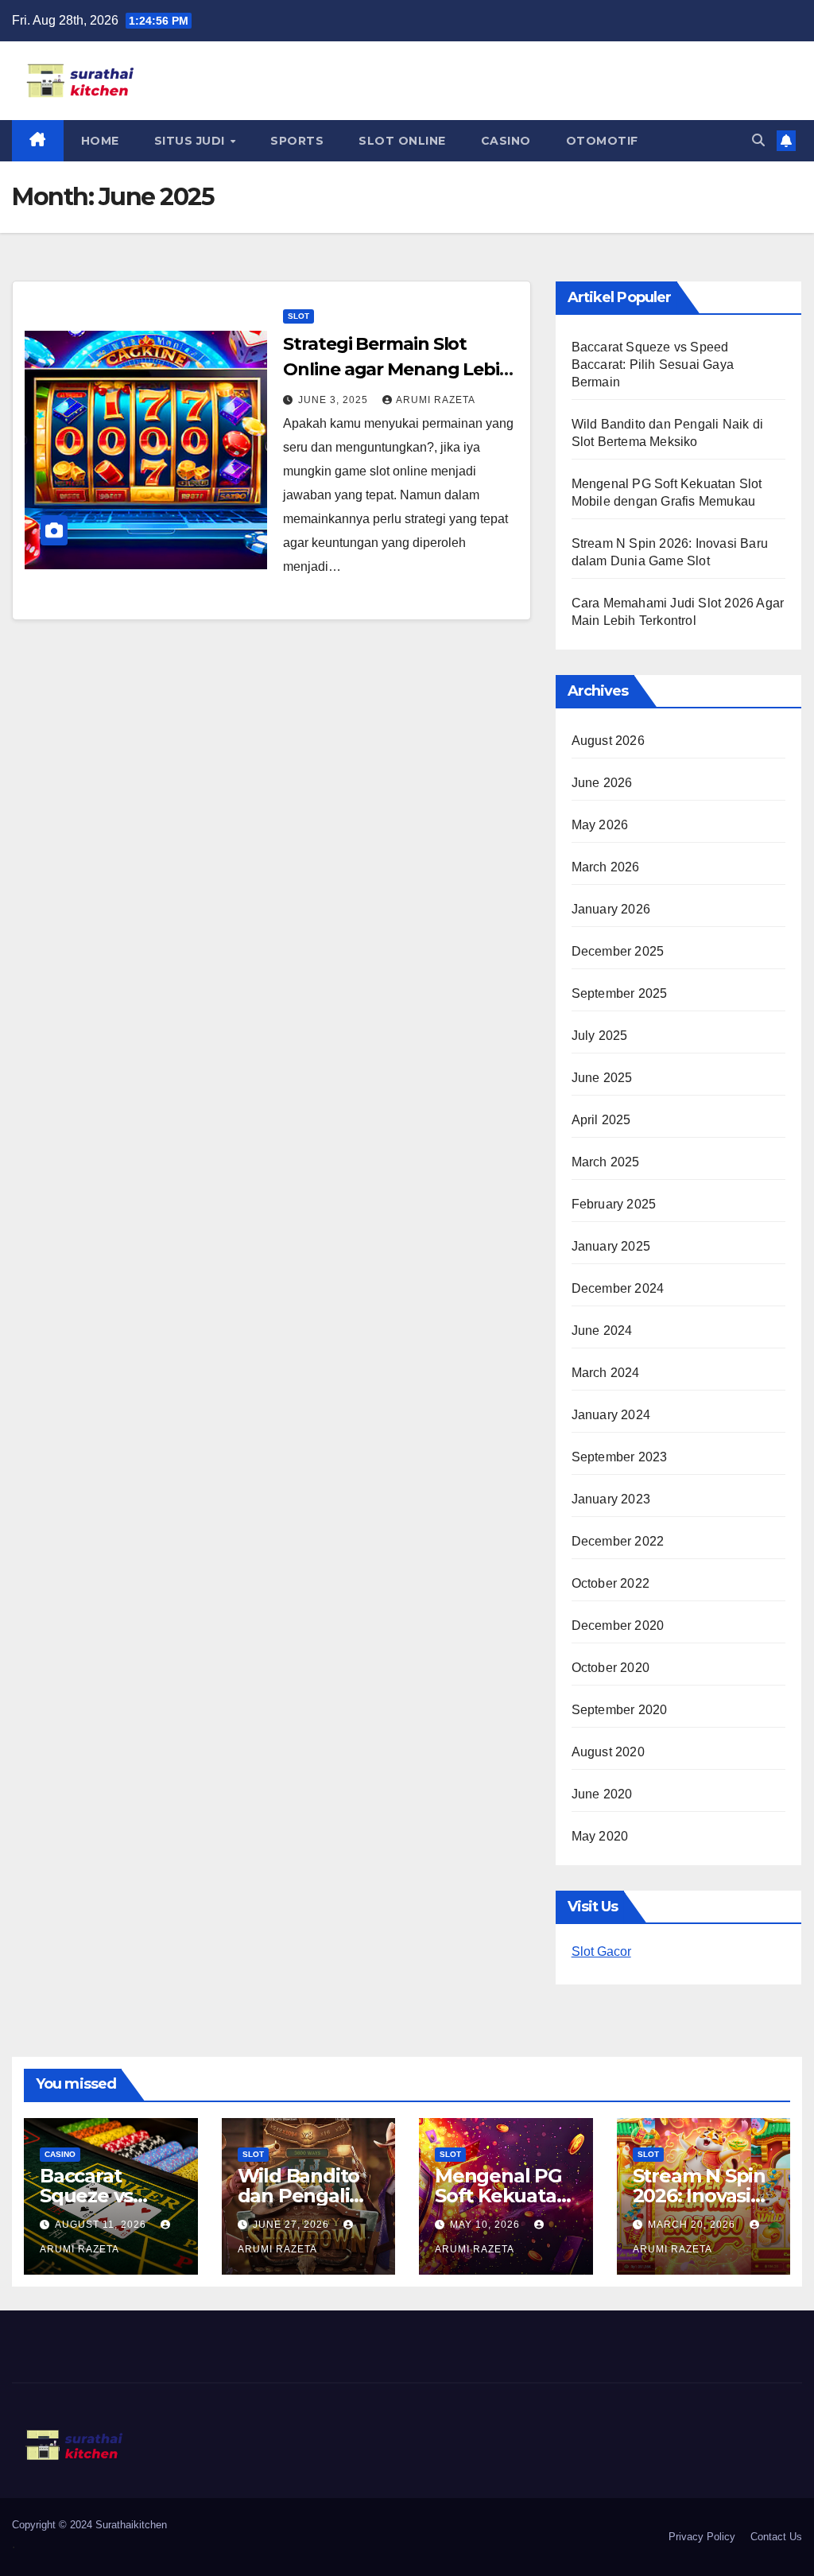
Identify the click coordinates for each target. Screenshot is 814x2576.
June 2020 (602, 1794)
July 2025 (600, 1036)
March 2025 (606, 1162)
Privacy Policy (702, 2537)
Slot (298, 316)
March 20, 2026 (693, 2225)
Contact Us (776, 2537)
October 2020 (610, 1668)
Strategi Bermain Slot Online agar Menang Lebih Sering (397, 369)
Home (100, 141)
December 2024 (618, 1288)
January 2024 (611, 1415)
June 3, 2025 (335, 400)
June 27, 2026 (293, 2225)
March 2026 (606, 867)
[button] (758, 140)
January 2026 (611, 909)
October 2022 (610, 1583)
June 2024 (602, 1331)
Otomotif (602, 141)
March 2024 (606, 1373)
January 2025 (611, 1246)
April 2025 (601, 1120)
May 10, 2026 (486, 2225)
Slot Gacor (601, 1951)
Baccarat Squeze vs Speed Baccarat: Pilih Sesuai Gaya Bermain (653, 365)
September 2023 (620, 1457)
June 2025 (602, 1078)
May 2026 (600, 825)
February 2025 (614, 1204)
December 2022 (618, 1541)
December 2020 (618, 1626)
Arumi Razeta (436, 400)
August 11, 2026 (102, 2225)
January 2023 (611, 1499)
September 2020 (620, 1710)
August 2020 (608, 1752)
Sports (297, 141)
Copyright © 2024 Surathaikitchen (89, 2525)
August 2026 (608, 741)
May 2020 (600, 1836)
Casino (506, 141)
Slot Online (402, 141)
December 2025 (618, 951)
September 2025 (620, 993)
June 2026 (602, 783)
